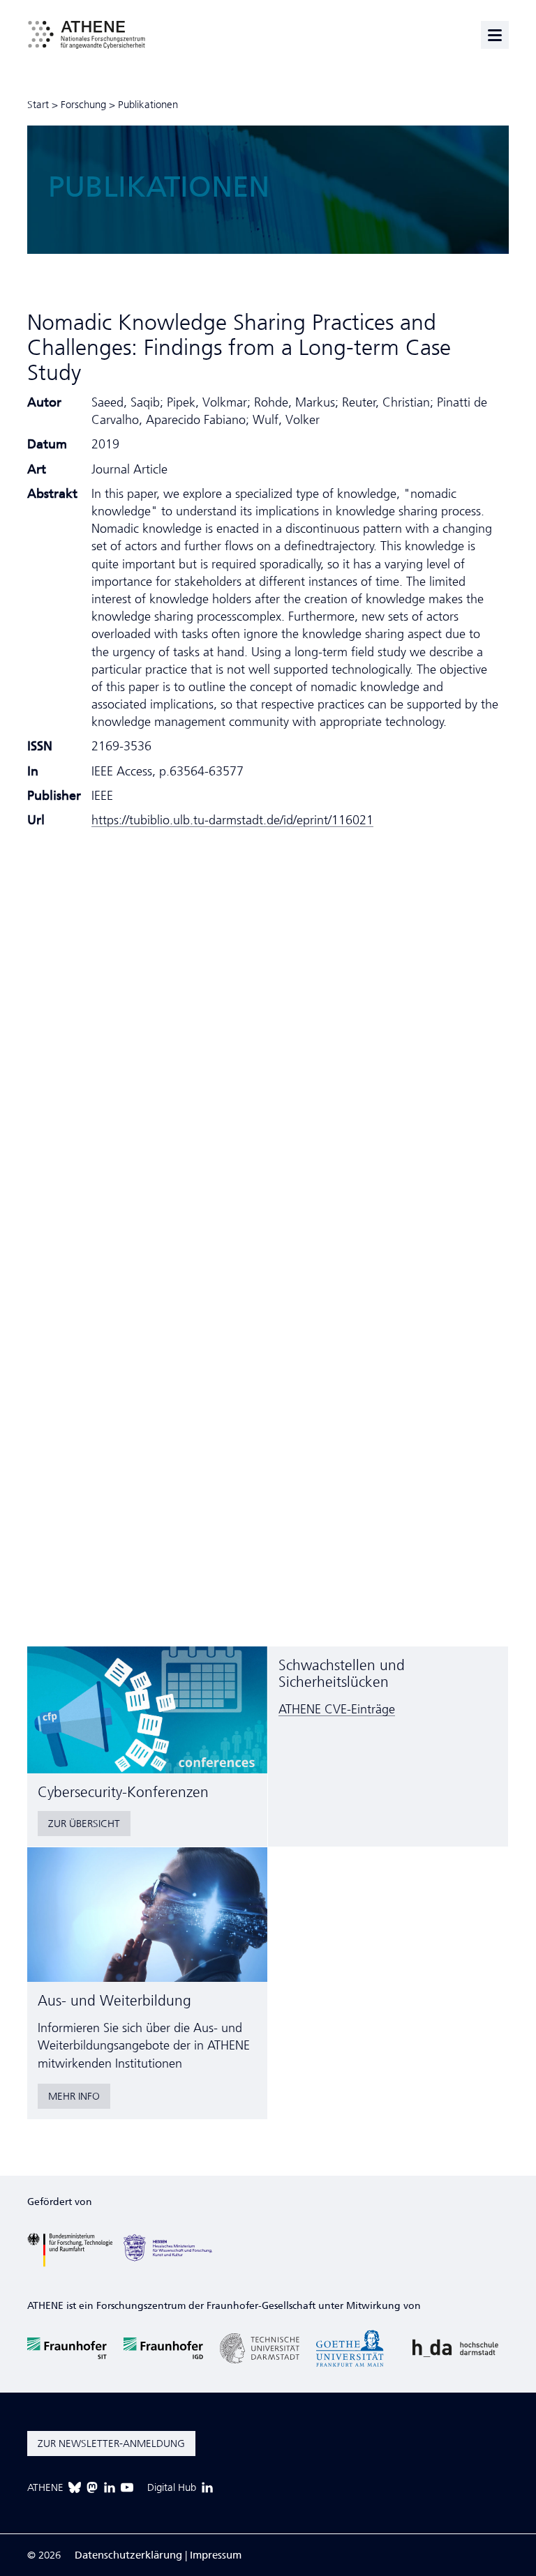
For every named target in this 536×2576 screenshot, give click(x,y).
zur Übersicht (84, 1824)
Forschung (83, 105)
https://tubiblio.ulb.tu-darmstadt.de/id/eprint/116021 (232, 820)
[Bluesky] (75, 2487)
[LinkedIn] (110, 2487)
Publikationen (148, 105)
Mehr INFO (74, 2096)
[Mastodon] (92, 2487)
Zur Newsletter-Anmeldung (111, 2444)
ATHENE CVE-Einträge (337, 1709)
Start (38, 105)
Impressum (216, 2555)
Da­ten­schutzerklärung (128, 2555)
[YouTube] (127, 2487)
